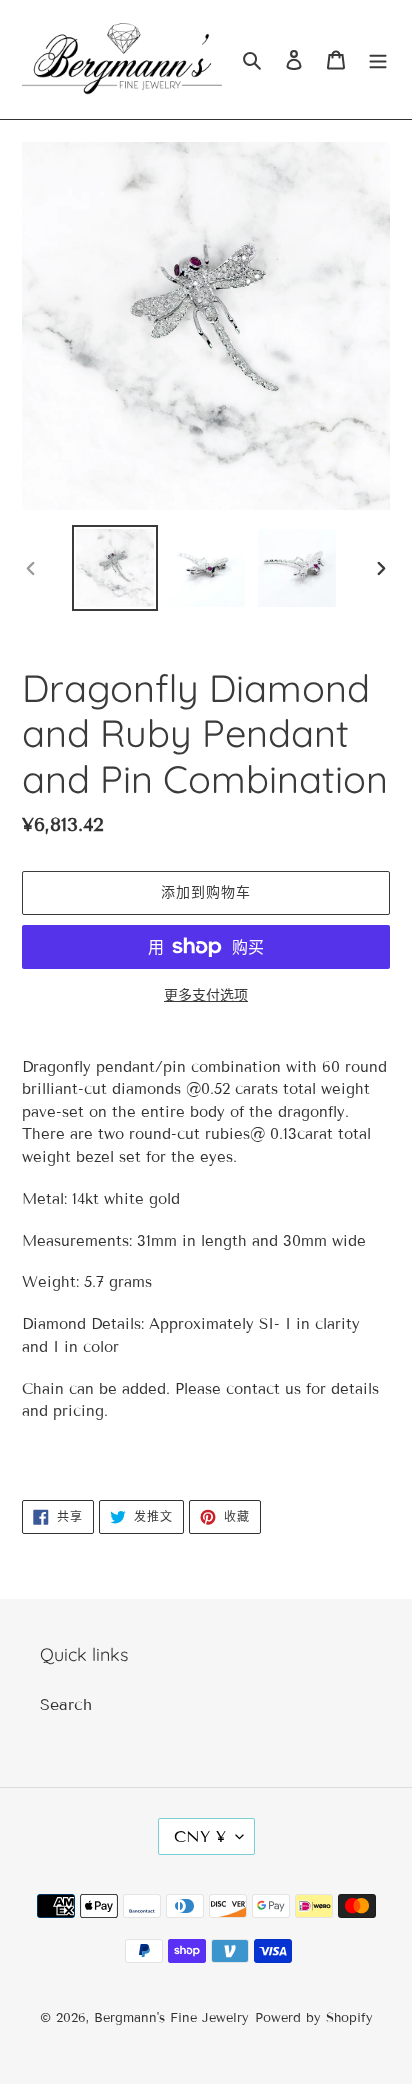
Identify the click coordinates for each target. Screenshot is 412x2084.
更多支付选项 (206, 995)
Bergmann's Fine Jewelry (171, 2018)
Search (66, 1704)
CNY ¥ (200, 1836)
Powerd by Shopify (314, 2018)
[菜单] (378, 59)
